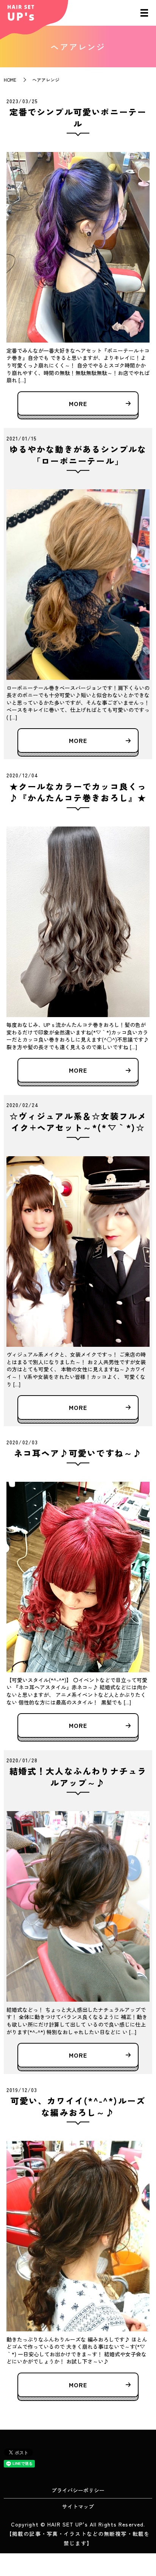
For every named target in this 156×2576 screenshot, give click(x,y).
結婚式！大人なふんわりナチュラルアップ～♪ (78, 1777)
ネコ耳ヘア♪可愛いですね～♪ (78, 1453)
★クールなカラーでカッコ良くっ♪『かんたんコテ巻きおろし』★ (78, 792)
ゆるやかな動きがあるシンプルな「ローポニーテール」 (78, 455)
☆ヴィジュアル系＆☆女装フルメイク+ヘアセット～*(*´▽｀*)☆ (78, 1122)
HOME (10, 80)
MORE (78, 403)
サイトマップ (78, 2506)
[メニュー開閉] (144, 13)
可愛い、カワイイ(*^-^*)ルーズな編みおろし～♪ (78, 2106)
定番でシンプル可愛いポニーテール (78, 117)
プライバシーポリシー (78, 2490)
